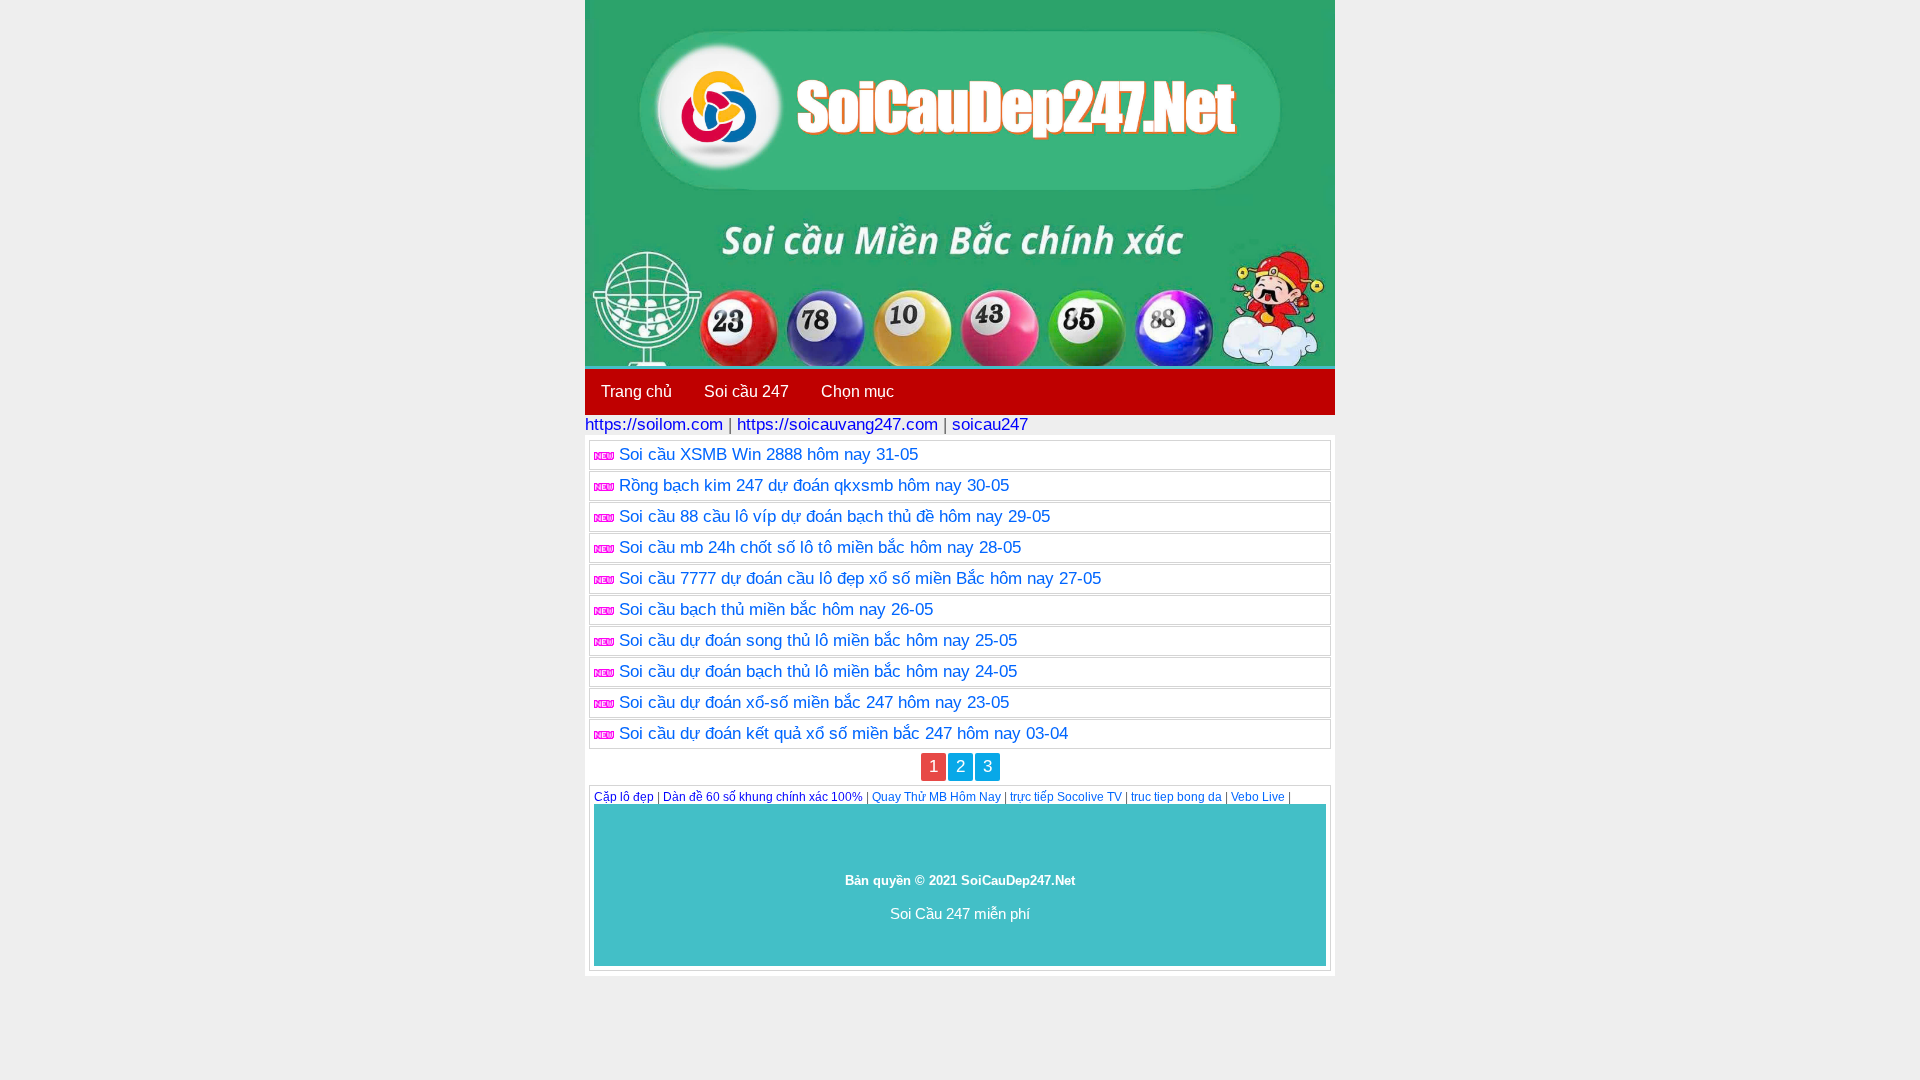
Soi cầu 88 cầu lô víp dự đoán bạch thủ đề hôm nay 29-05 (834, 516)
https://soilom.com (654, 424)
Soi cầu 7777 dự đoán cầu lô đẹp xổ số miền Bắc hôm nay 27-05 (860, 578)
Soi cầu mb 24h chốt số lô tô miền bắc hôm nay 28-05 (820, 547)
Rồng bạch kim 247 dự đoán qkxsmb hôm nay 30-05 (814, 485)
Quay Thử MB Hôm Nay (936, 797)
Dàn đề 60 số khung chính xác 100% (763, 797)
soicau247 (990, 424)
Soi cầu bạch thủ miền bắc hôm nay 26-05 (776, 609)
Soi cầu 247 (746, 391)
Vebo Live (1258, 797)
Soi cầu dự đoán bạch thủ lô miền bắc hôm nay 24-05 (818, 671)
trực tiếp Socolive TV (1066, 797)
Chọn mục (857, 391)
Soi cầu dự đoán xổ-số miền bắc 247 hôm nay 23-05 (814, 702)
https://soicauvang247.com (837, 424)
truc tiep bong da (1176, 797)
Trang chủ (636, 391)
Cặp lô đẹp (624, 797)
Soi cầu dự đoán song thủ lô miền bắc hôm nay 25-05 (818, 640)
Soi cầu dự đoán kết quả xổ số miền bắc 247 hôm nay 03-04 (843, 733)
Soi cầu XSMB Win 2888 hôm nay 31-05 (768, 454)
